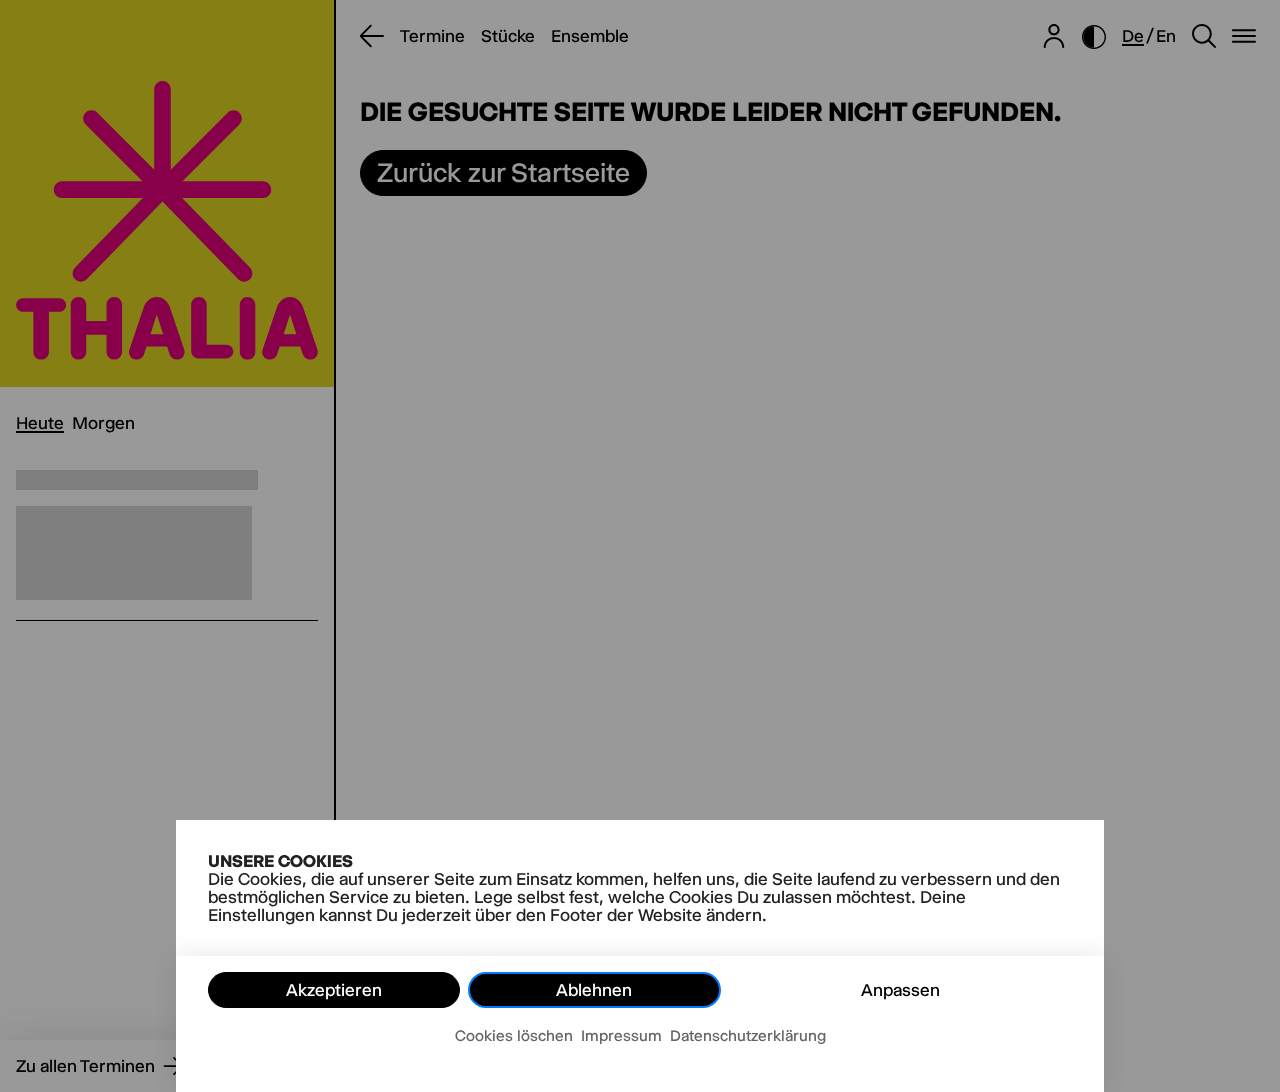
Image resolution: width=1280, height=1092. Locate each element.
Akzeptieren (334, 990)
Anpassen (900, 990)
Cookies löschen (514, 1035)
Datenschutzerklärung (748, 1035)
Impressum (621, 1035)
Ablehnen (594, 990)
